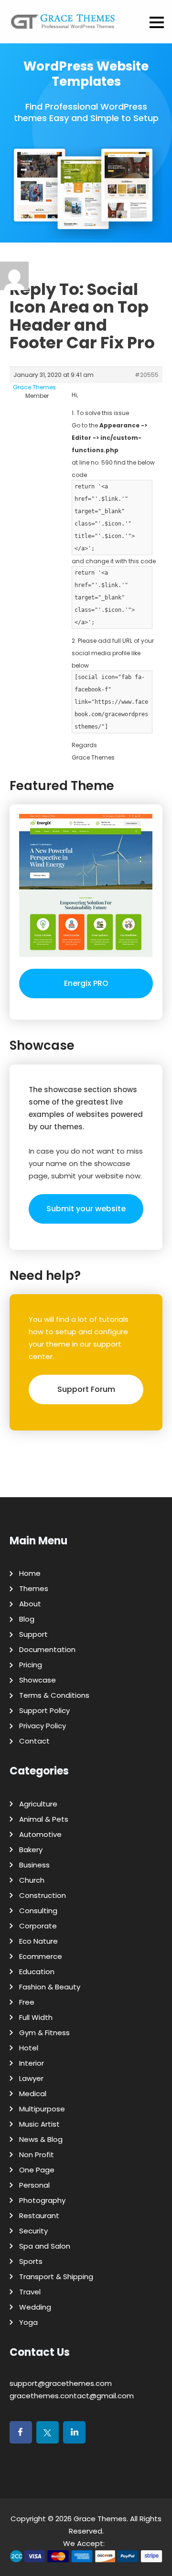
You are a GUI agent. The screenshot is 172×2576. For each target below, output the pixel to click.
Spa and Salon (45, 2246)
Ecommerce (41, 1956)
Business (34, 1865)
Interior (32, 2063)
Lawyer (31, 2078)
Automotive (40, 1834)
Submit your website (86, 1209)
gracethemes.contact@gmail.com (72, 2396)
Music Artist (39, 2124)
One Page (37, 2170)
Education (37, 1972)
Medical (33, 2094)
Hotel (29, 2048)
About (30, 1604)
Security (33, 2231)
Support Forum (86, 1389)
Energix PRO (86, 983)
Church (32, 1880)
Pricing (31, 1665)
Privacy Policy (43, 1726)
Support (33, 1634)
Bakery (31, 1850)
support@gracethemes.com (61, 2383)
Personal (34, 2185)
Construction (43, 1895)
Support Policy (44, 1710)
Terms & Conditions (54, 1695)
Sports (31, 2261)
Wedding (35, 2307)
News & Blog (41, 2139)
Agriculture (38, 1804)
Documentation (47, 1649)
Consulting (38, 1911)
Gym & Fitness (44, 2033)
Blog (27, 1619)
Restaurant (39, 2216)
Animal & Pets (44, 1819)
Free (27, 2002)
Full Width (36, 2017)
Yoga (28, 2322)
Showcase (38, 1680)
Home (30, 1573)
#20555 (147, 375)
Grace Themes (100, 2519)
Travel (30, 2292)
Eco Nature (38, 1941)
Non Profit (37, 2155)
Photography (42, 2200)
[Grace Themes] (63, 25)
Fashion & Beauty (50, 1987)
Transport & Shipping (56, 2277)
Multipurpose (42, 2109)
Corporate (38, 1926)
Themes (34, 1588)
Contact (34, 1741)
